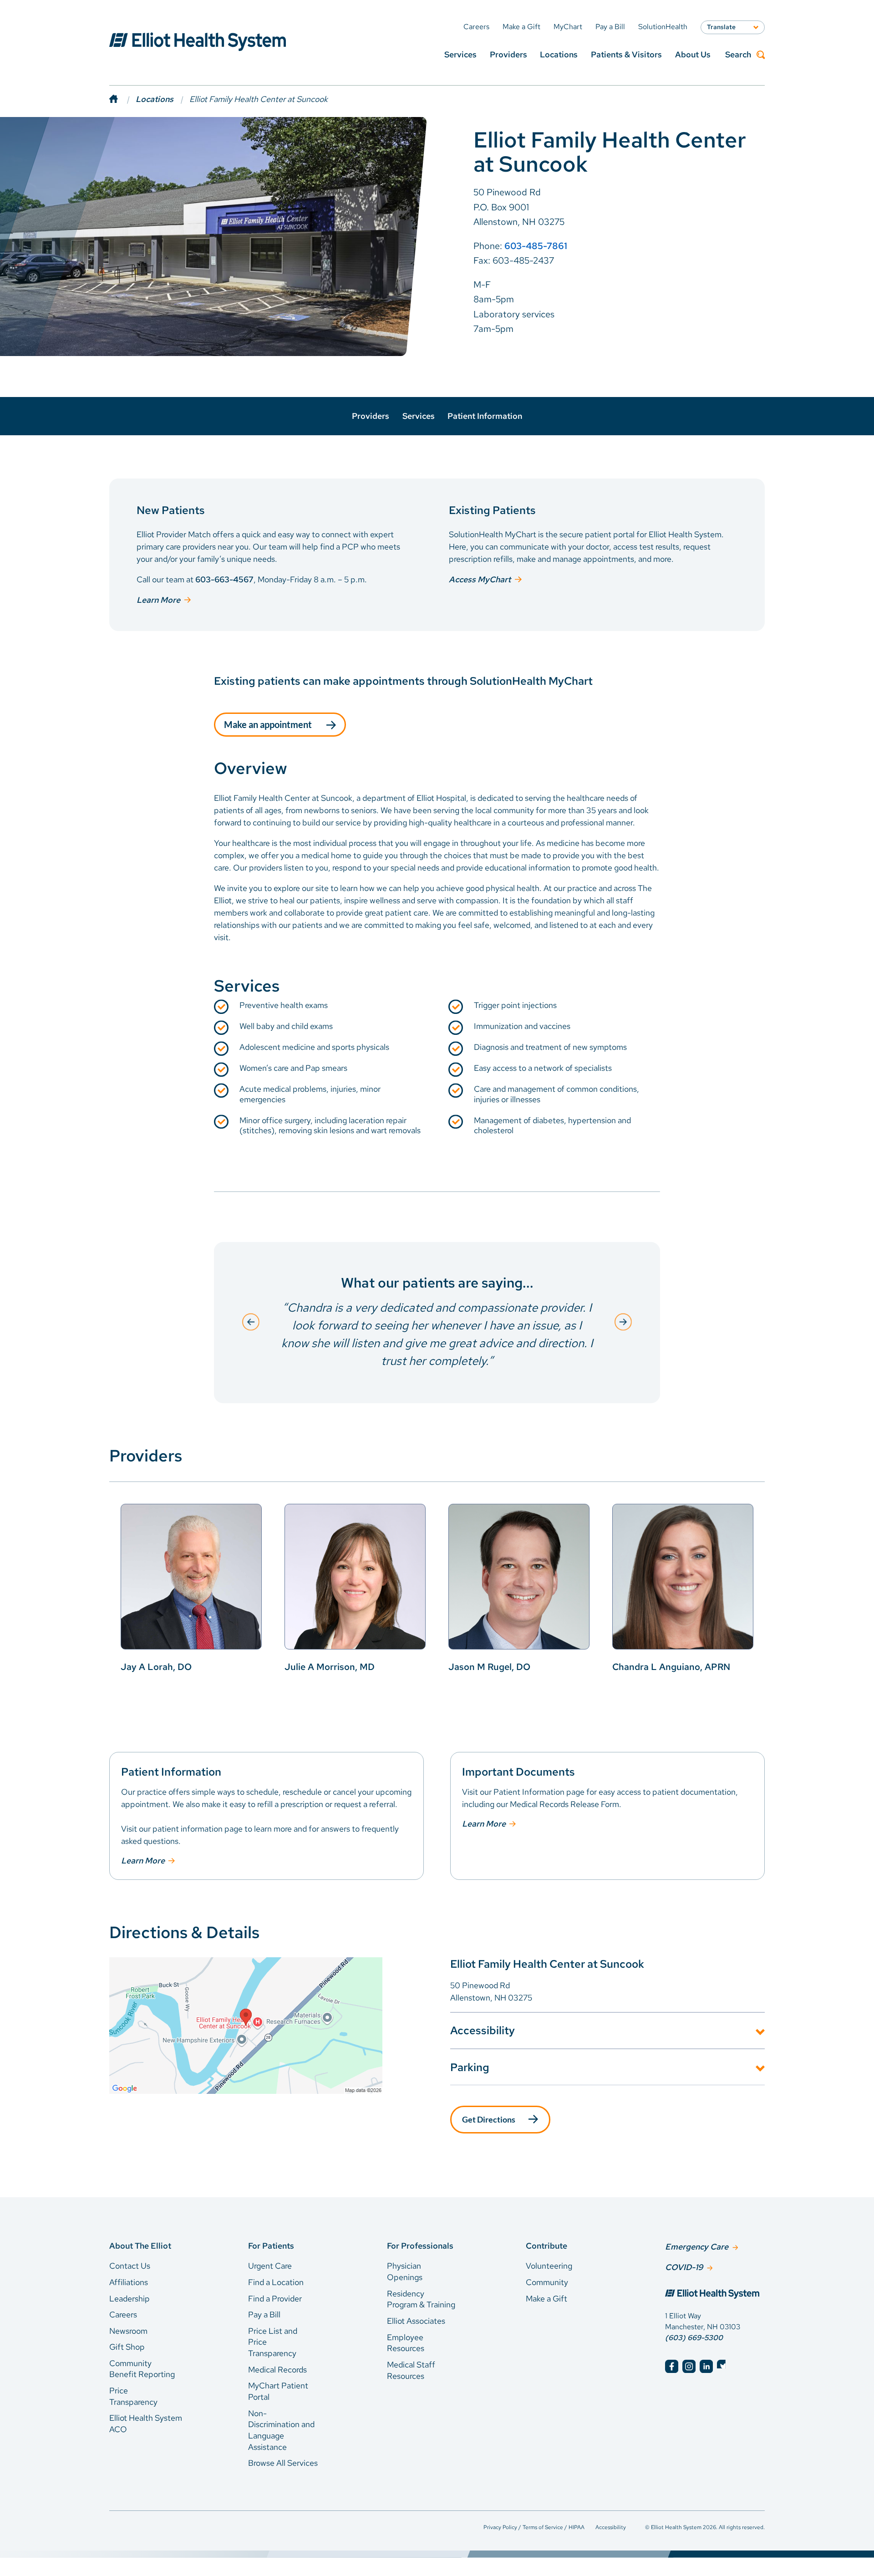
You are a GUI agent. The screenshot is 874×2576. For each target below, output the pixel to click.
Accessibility (483, 2030)
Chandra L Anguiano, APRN (671, 1667)
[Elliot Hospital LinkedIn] (706, 2366)
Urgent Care (270, 2266)
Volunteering (549, 2266)
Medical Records (277, 2370)
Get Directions (489, 2119)
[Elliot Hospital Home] (715, 2295)
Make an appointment (268, 724)
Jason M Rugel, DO (489, 1667)
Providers (508, 54)
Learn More (158, 600)
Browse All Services (283, 2463)
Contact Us (130, 2266)
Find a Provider (275, 2299)
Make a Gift (546, 2299)
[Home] (122, 99)
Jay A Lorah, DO (156, 1667)
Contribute (546, 2246)
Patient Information (485, 416)
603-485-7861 (536, 246)
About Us (693, 54)
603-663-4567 (224, 579)
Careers (123, 2314)
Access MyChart (480, 579)
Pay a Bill (264, 2314)
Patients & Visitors (626, 54)
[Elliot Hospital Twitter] (724, 2366)
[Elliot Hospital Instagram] (689, 2366)
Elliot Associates (416, 2321)
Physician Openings (405, 2271)
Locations (559, 54)
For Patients (271, 2246)
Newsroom (128, 2331)
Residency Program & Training (421, 2299)
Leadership (130, 2299)
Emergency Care (697, 2247)
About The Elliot (140, 2246)
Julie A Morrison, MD (330, 1667)
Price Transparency (133, 2396)
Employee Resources (406, 2343)
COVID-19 (684, 2267)
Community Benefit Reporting (142, 2369)
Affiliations (129, 2282)
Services (460, 54)
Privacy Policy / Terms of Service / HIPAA (534, 2527)
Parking (470, 2067)
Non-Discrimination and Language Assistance (281, 2430)
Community (547, 2282)
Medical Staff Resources (411, 2370)
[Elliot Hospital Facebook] (672, 2366)
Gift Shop (127, 2347)
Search (738, 55)
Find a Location (276, 2282)
